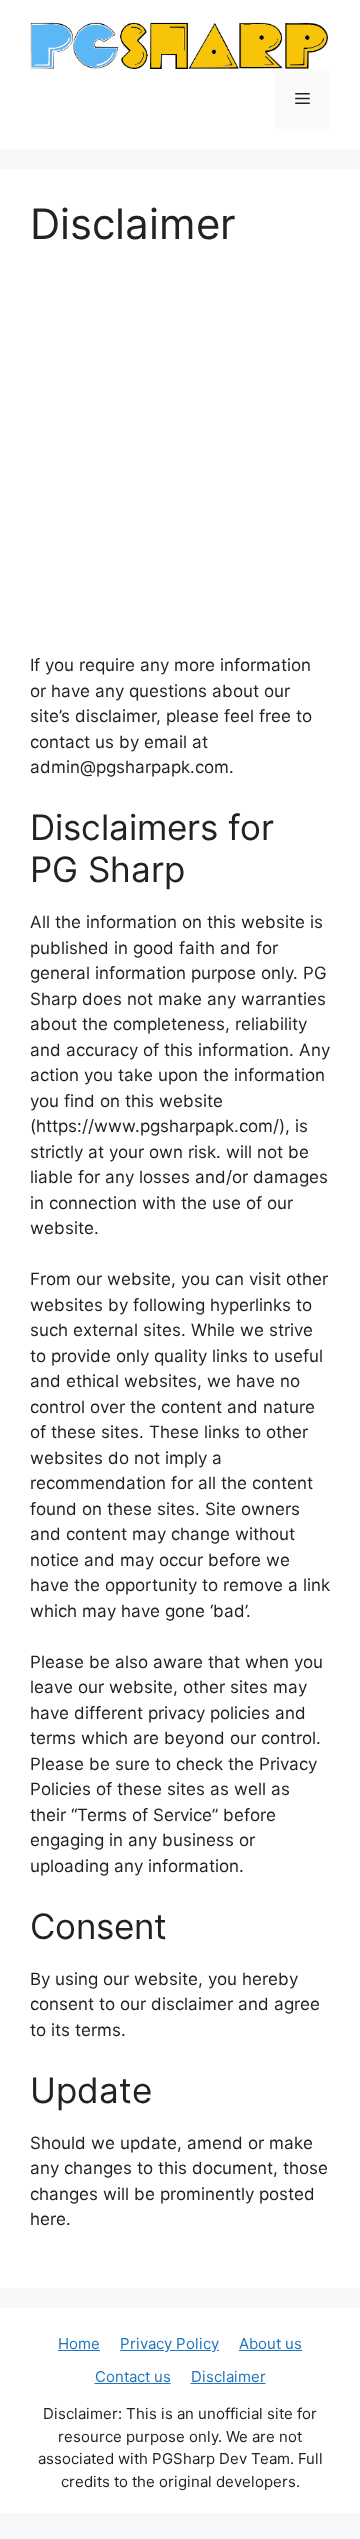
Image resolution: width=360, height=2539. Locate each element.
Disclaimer (228, 2376)
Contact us (133, 2376)
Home (79, 2343)
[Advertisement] (180, 463)
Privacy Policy (169, 2343)
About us (270, 2343)
